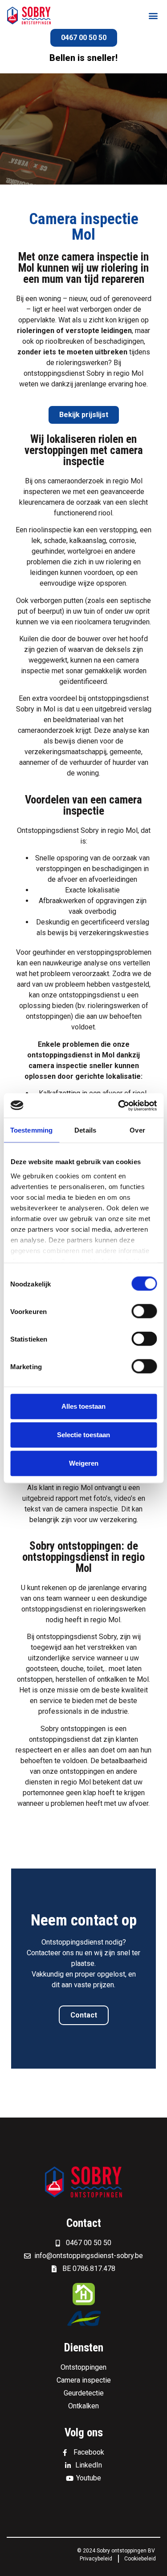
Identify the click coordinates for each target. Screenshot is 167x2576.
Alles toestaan (83, 1406)
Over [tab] (137, 1130)
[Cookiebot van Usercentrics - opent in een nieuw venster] (119, 1105)
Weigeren (84, 1463)
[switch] (144, 1311)
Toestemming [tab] (31, 1130)
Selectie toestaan (83, 1435)
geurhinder (49, 952)
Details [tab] (85, 1130)
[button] (153, 16)
